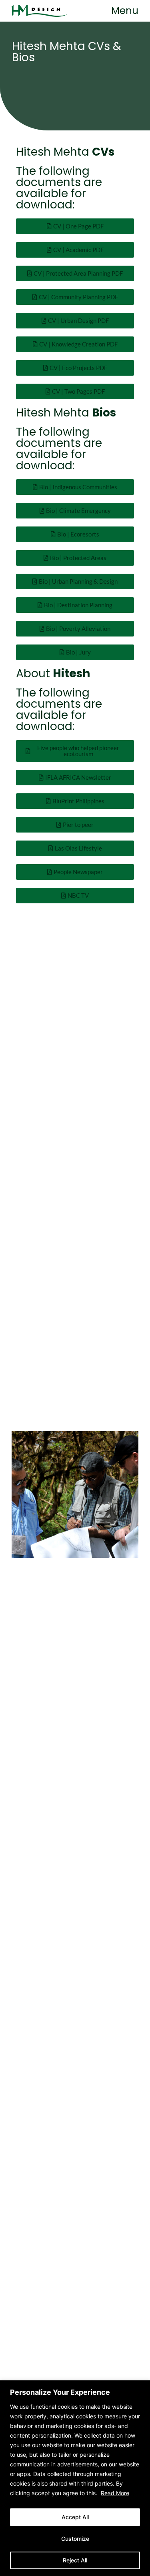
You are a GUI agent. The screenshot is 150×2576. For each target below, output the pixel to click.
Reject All (75, 2560)
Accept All (75, 2517)
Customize (75, 2539)
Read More (115, 2493)
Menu (125, 11)
